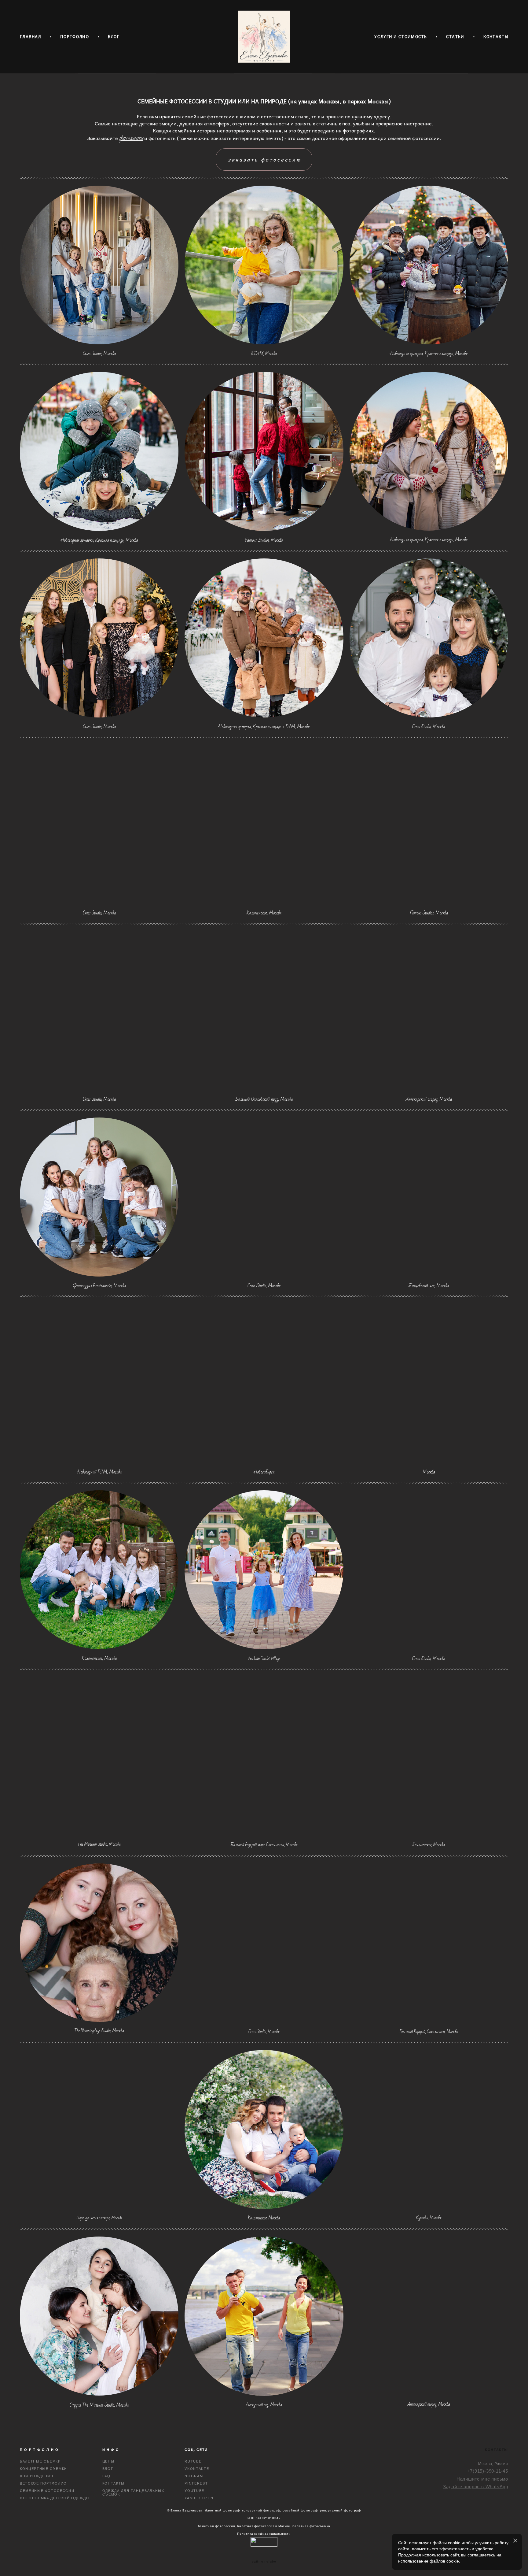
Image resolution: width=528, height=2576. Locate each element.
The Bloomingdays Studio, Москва (99, 2031)
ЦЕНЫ (108, 2461)
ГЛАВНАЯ (31, 37)
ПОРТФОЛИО (75, 37)
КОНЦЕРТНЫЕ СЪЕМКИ (44, 2469)
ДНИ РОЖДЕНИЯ (37, 2476)
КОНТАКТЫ (496, 37)
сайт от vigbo (264, 2562)
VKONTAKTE (197, 2469)
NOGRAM (194, 2476)
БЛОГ (114, 37)
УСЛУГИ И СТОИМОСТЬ (401, 37)
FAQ (106, 2476)
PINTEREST (196, 2483)
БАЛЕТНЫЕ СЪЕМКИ (40, 2461)
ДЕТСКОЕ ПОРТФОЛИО (43, 2483)
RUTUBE (193, 2461)
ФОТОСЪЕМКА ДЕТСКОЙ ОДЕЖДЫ (55, 2498)
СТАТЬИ (455, 37)
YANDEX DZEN (199, 2498)
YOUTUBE (194, 2491)
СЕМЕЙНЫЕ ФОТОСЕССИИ (47, 2491)
